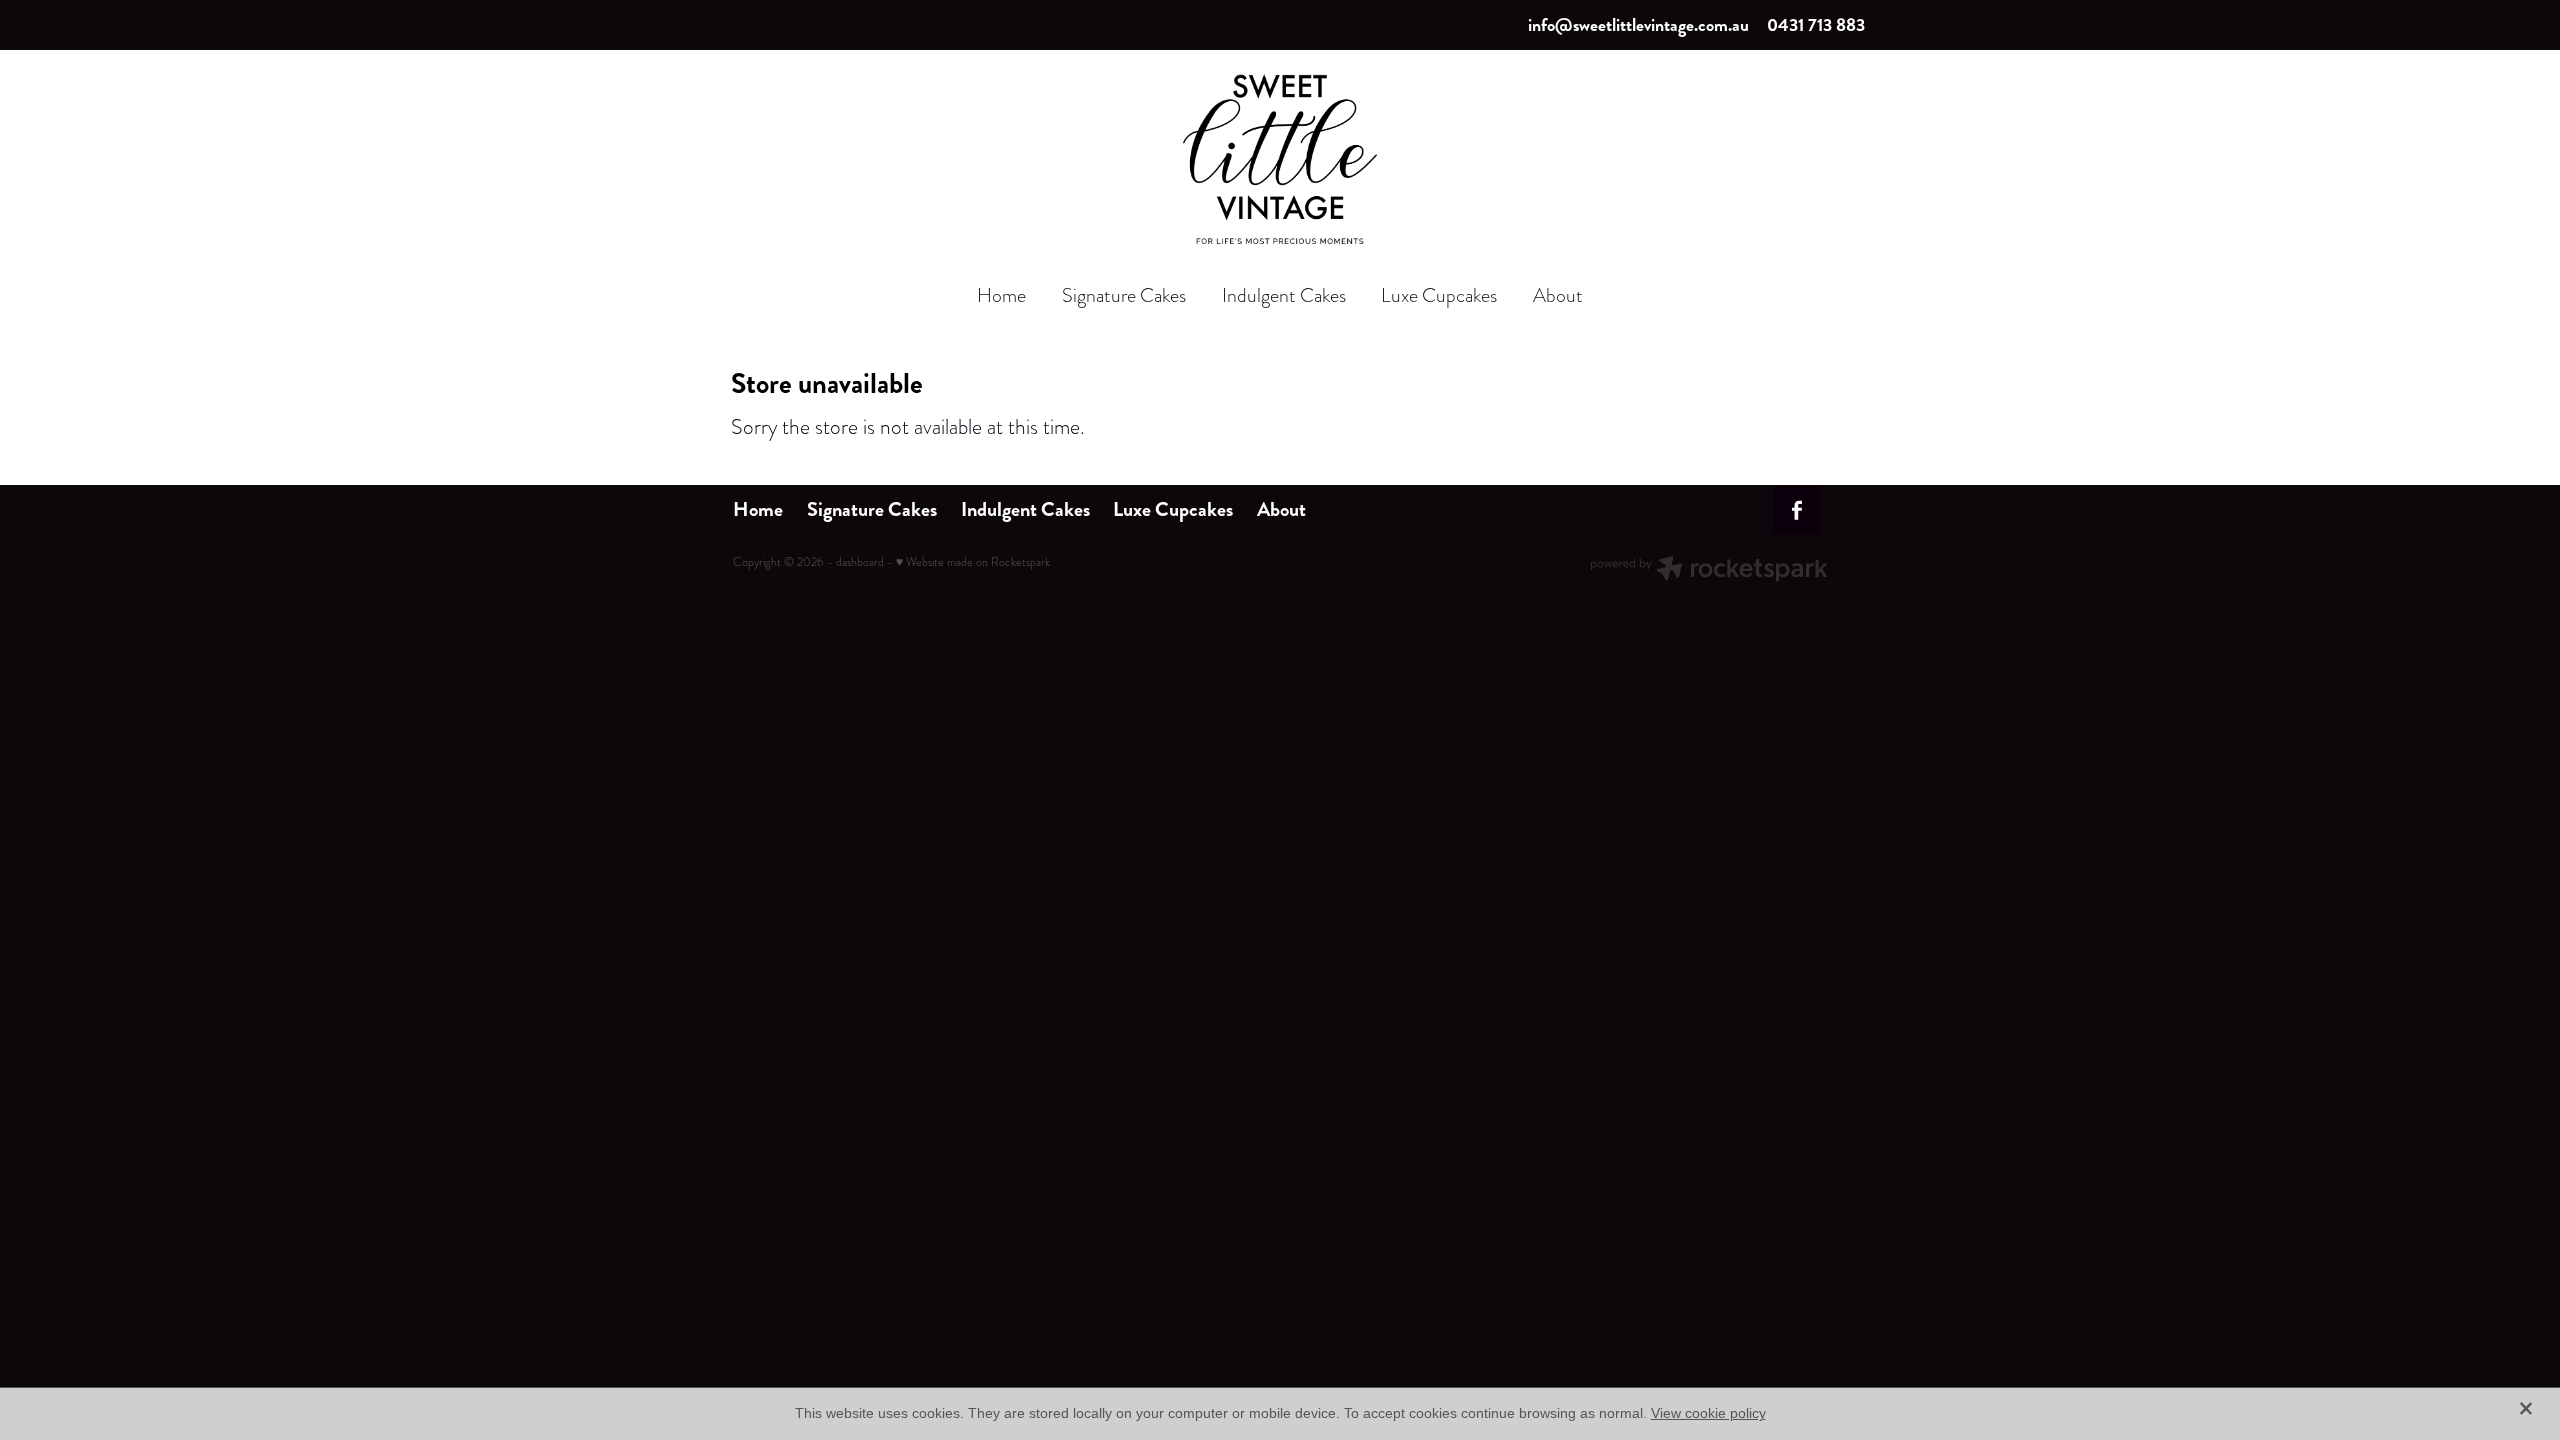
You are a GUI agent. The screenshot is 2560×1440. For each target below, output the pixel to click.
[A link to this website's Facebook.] (1798, 511)
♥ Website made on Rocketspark (973, 562)
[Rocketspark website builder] (1709, 571)
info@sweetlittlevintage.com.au (1638, 25)
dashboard (860, 562)
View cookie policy (1708, 1413)
